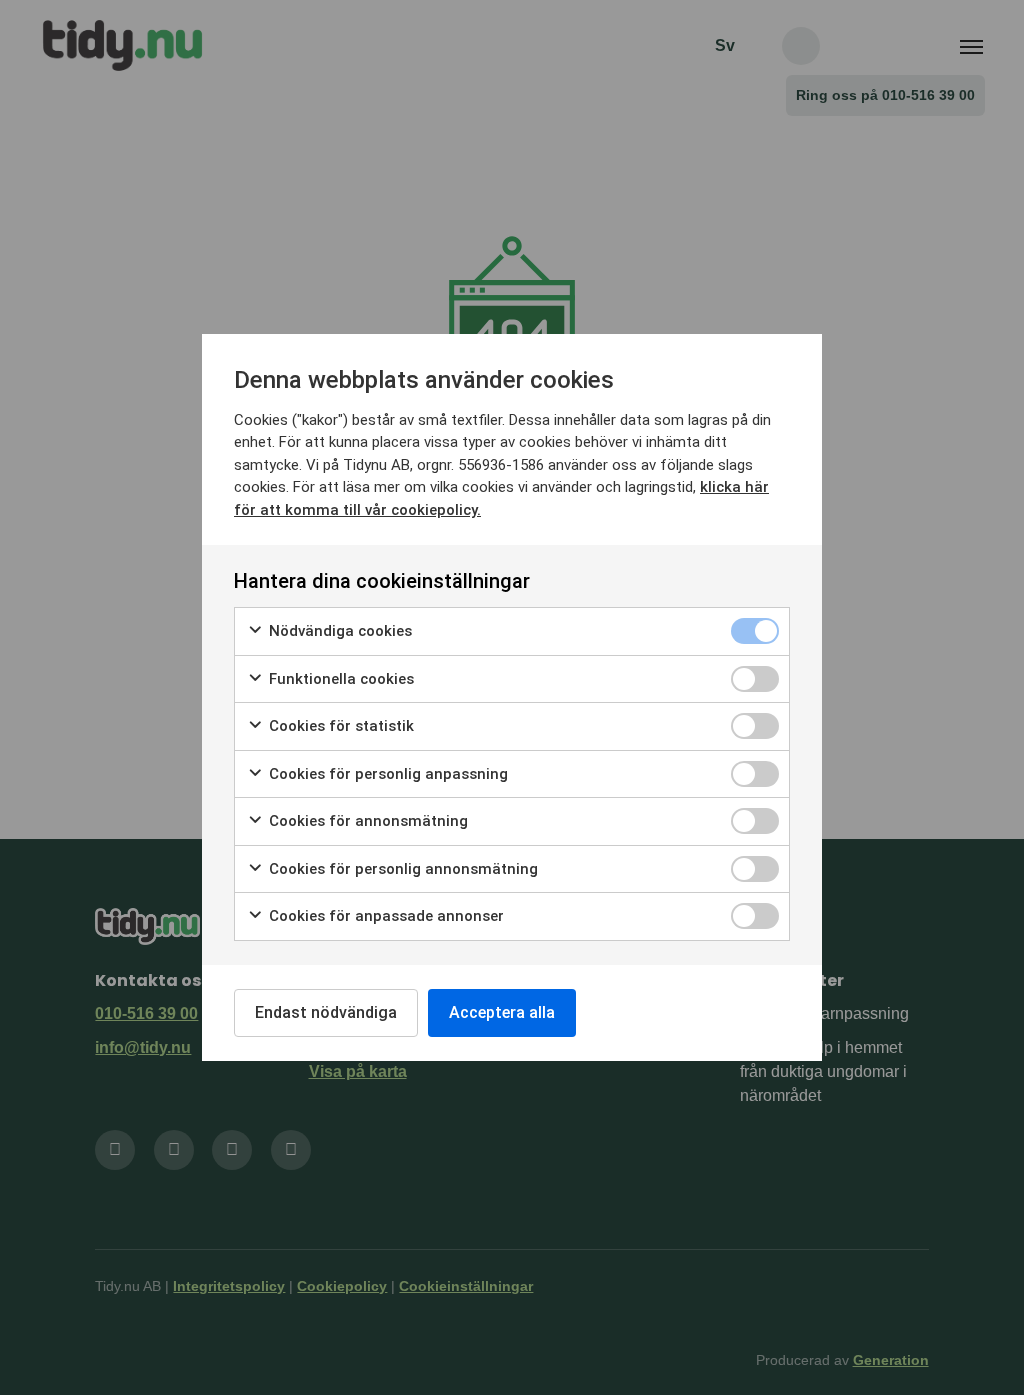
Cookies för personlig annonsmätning (401, 869)
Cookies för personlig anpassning (386, 774)
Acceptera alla (502, 1012)
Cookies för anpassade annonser (384, 916)
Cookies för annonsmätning (366, 821)
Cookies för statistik (339, 726)
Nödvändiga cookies (338, 631)
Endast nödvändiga (326, 1012)
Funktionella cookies (339, 679)
